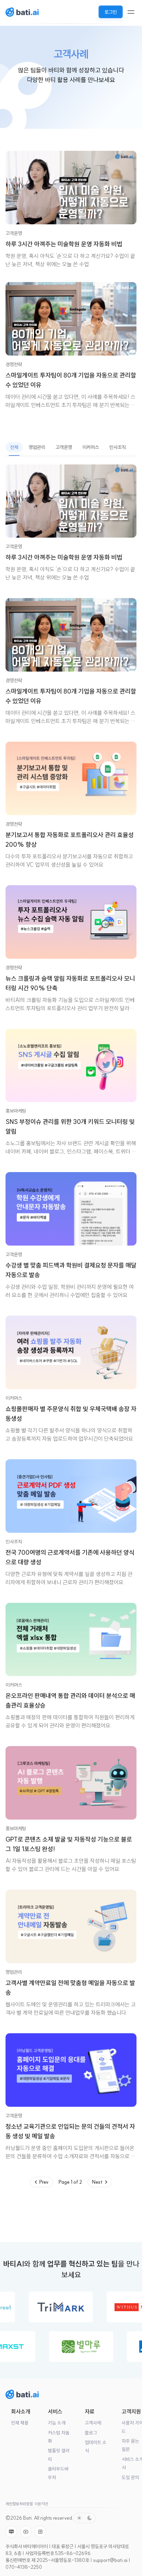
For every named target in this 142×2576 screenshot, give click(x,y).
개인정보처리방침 (19, 2504)
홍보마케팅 (16, 1111)
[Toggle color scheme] (84, 2518)
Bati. (28, 2518)
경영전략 (14, 364)
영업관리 (37, 447)
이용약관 (41, 2504)
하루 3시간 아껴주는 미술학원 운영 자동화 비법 (64, 244)
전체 (14, 447)
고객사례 (93, 2423)
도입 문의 (130, 2478)
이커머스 (91, 447)
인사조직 (118, 447)
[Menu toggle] (131, 12)
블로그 (91, 2433)
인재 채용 (20, 2423)
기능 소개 (57, 2423)
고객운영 (14, 233)
